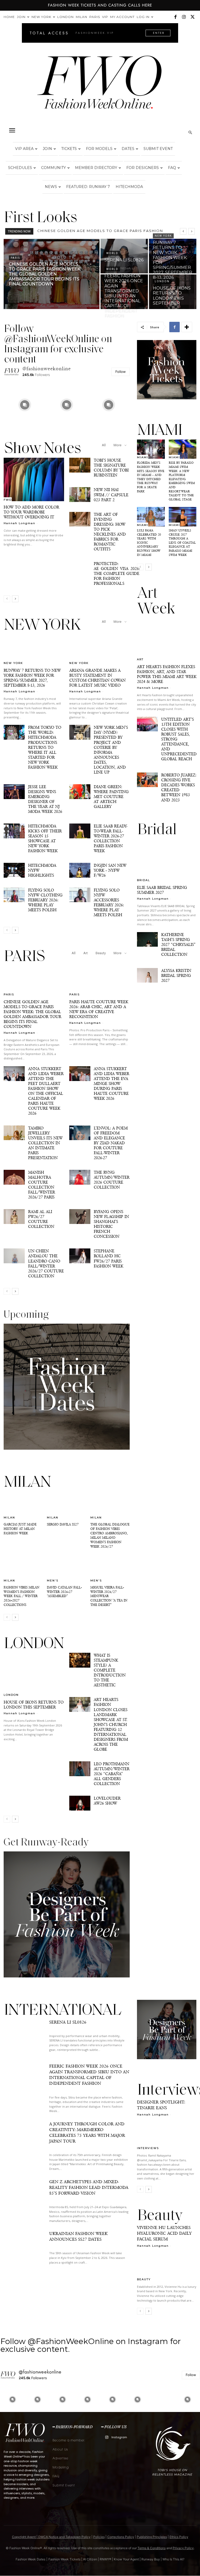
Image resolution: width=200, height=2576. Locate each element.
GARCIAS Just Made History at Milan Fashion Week (20, 1529)
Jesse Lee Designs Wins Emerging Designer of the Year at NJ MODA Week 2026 (45, 799)
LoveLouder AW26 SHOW (107, 1801)
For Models (99, 149)
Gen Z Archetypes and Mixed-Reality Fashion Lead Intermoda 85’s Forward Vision (89, 2187)
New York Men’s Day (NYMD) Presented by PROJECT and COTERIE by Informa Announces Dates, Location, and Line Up (111, 750)
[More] (187, 327)
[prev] (183, 231)
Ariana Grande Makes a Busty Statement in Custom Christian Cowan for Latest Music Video (97, 678)
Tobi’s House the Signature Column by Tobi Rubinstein (111, 468)
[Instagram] (184, 17)
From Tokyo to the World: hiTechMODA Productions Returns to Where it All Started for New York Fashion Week (45, 747)
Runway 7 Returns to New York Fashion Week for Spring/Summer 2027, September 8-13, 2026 (32, 678)
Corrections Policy (121, 2537)
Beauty (101, 953)
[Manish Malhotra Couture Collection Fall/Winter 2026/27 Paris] (14, 1177)
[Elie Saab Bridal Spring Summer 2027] (167, 860)
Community (54, 168)
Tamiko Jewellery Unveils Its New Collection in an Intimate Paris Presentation (45, 1143)
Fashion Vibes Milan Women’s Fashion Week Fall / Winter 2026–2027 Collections (21, 1596)
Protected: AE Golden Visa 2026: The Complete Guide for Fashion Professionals (117, 573)
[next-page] (15, 599)
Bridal (143, 880)
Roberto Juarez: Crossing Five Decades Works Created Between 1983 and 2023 (179, 787)
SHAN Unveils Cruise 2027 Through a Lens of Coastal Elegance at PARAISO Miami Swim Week (182, 543)
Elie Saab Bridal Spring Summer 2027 (162, 890)
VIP (105, 17)
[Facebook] (175, 17)
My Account (122, 17)
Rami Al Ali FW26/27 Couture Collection (41, 1219)
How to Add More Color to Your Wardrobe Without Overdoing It (31, 512)
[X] (192, 17)
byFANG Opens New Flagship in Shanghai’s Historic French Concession (111, 1224)
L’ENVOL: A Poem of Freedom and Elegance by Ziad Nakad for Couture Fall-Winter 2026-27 (111, 1143)
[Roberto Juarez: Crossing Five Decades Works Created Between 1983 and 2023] (147, 780)
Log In (143, 17)
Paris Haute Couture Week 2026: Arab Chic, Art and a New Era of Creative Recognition (99, 1009)
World (112, 253)
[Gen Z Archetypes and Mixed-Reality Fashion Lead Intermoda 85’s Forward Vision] (24, 2197)
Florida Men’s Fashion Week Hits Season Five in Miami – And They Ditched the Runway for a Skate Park (151, 477)
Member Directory (96, 168)
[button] (12, 130)
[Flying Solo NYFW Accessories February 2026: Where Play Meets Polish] (80, 895)
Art (86, 953)
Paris (95, 17)
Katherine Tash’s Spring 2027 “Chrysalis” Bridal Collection (178, 944)
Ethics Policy (179, 2537)
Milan (82, 17)
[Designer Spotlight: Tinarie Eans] (167, 2135)
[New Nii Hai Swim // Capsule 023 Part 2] (80, 495)
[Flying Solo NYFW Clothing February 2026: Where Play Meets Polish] (14, 895)
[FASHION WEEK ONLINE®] (100, 86)
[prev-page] (7, 599)
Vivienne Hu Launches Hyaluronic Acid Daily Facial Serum (164, 2233)
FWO (8, 500)
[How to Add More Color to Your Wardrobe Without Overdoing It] (34, 479)
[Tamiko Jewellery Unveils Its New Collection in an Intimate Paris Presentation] (14, 1133)
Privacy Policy (183, 2548)
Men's (53, 1580)
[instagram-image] (25, 405)
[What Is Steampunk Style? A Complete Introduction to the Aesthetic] (80, 1660)
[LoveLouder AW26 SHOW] (80, 1803)
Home (9, 17)
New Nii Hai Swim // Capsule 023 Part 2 (111, 495)
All (104, 445)
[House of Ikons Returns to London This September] (173, 292)
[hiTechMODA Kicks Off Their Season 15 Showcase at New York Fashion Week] (14, 831)
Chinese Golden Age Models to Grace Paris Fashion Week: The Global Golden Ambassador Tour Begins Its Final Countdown (32, 1014)
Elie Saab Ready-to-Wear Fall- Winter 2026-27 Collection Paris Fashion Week (111, 838)
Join (21, 17)
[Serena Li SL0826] (124, 256)
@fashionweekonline (47, 369)
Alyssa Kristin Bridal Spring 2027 (176, 975)
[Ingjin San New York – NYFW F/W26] (80, 870)
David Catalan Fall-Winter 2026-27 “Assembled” (64, 1592)
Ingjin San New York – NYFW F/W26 (110, 870)
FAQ (172, 168)
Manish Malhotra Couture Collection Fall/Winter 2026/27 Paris (42, 1185)
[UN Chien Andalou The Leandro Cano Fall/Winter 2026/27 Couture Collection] (14, 1256)
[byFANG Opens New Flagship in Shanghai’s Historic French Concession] (80, 1217)
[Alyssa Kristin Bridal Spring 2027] (147, 975)
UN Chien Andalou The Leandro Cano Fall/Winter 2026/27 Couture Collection (46, 1263)
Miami (143, 457)
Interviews (148, 2148)
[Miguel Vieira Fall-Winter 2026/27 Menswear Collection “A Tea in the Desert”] (110, 1568)
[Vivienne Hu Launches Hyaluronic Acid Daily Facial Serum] (167, 2266)
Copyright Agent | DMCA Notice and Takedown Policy (51, 2537)
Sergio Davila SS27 (63, 1524)
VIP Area (24, 149)
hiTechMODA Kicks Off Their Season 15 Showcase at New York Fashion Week (45, 838)
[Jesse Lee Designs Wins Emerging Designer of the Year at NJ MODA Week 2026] (14, 792)
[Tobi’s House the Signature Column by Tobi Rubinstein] (80, 465)
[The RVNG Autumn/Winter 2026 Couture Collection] (80, 1177)
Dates (128, 149)
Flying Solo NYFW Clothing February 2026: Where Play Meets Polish (45, 900)
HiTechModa (129, 187)
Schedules (20, 168)
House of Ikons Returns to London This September (34, 1705)
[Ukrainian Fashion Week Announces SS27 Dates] (24, 2249)
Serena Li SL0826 (57, 231)
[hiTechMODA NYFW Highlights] (14, 870)
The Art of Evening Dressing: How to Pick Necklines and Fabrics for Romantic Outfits (110, 532)
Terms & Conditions (152, 2548)
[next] (192, 231)
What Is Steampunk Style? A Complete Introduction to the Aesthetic (110, 1670)
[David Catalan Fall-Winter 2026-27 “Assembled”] (67, 1568)
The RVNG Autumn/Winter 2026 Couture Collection (112, 1180)
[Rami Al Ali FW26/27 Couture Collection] (14, 1217)
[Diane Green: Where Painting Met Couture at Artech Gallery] (80, 792)
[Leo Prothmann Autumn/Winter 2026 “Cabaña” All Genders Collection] (80, 1769)
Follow (121, 372)
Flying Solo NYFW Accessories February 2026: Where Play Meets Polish (109, 902)
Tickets (69, 149)
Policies (99, 2537)
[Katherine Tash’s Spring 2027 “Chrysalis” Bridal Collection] (147, 939)
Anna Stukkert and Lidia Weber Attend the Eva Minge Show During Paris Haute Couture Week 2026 (111, 1083)
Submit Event (158, 149)
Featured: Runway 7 (88, 187)
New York (41, 17)
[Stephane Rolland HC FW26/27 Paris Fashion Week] (80, 1256)
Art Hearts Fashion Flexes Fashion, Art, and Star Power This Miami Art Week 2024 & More (167, 674)
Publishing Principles (152, 2537)
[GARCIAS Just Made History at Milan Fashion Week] (23, 1505)
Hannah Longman (20, 523)
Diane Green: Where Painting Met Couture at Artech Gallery (111, 797)
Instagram (119, 2437)
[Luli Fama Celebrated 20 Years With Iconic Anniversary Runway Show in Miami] (151, 517)
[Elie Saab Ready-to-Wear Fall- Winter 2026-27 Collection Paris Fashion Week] (80, 831)
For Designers (143, 168)
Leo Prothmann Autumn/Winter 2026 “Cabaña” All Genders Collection (112, 1774)
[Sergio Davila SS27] (67, 1505)
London (65, 17)
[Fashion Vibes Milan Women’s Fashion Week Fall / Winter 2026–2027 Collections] (23, 1568)
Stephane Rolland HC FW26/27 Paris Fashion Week (108, 1258)
